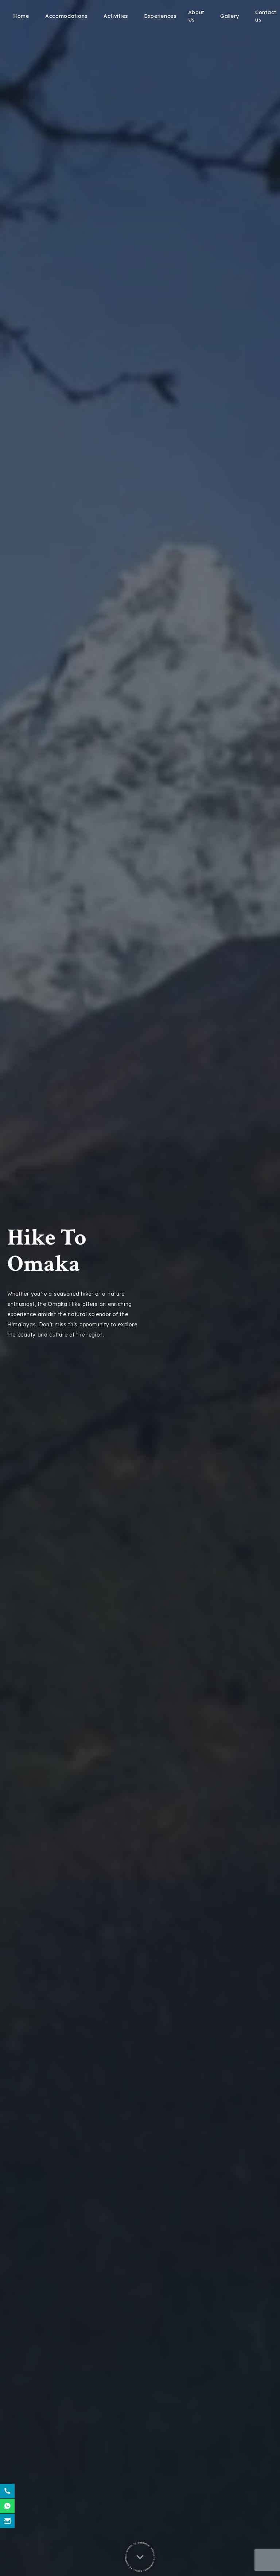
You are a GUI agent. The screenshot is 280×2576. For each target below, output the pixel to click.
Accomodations (66, 16)
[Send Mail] (7, 2521)
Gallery (230, 16)
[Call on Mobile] (7, 2491)
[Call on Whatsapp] (7, 2506)
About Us (196, 16)
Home (21, 16)
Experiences (160, 16)
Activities (116, 16)
